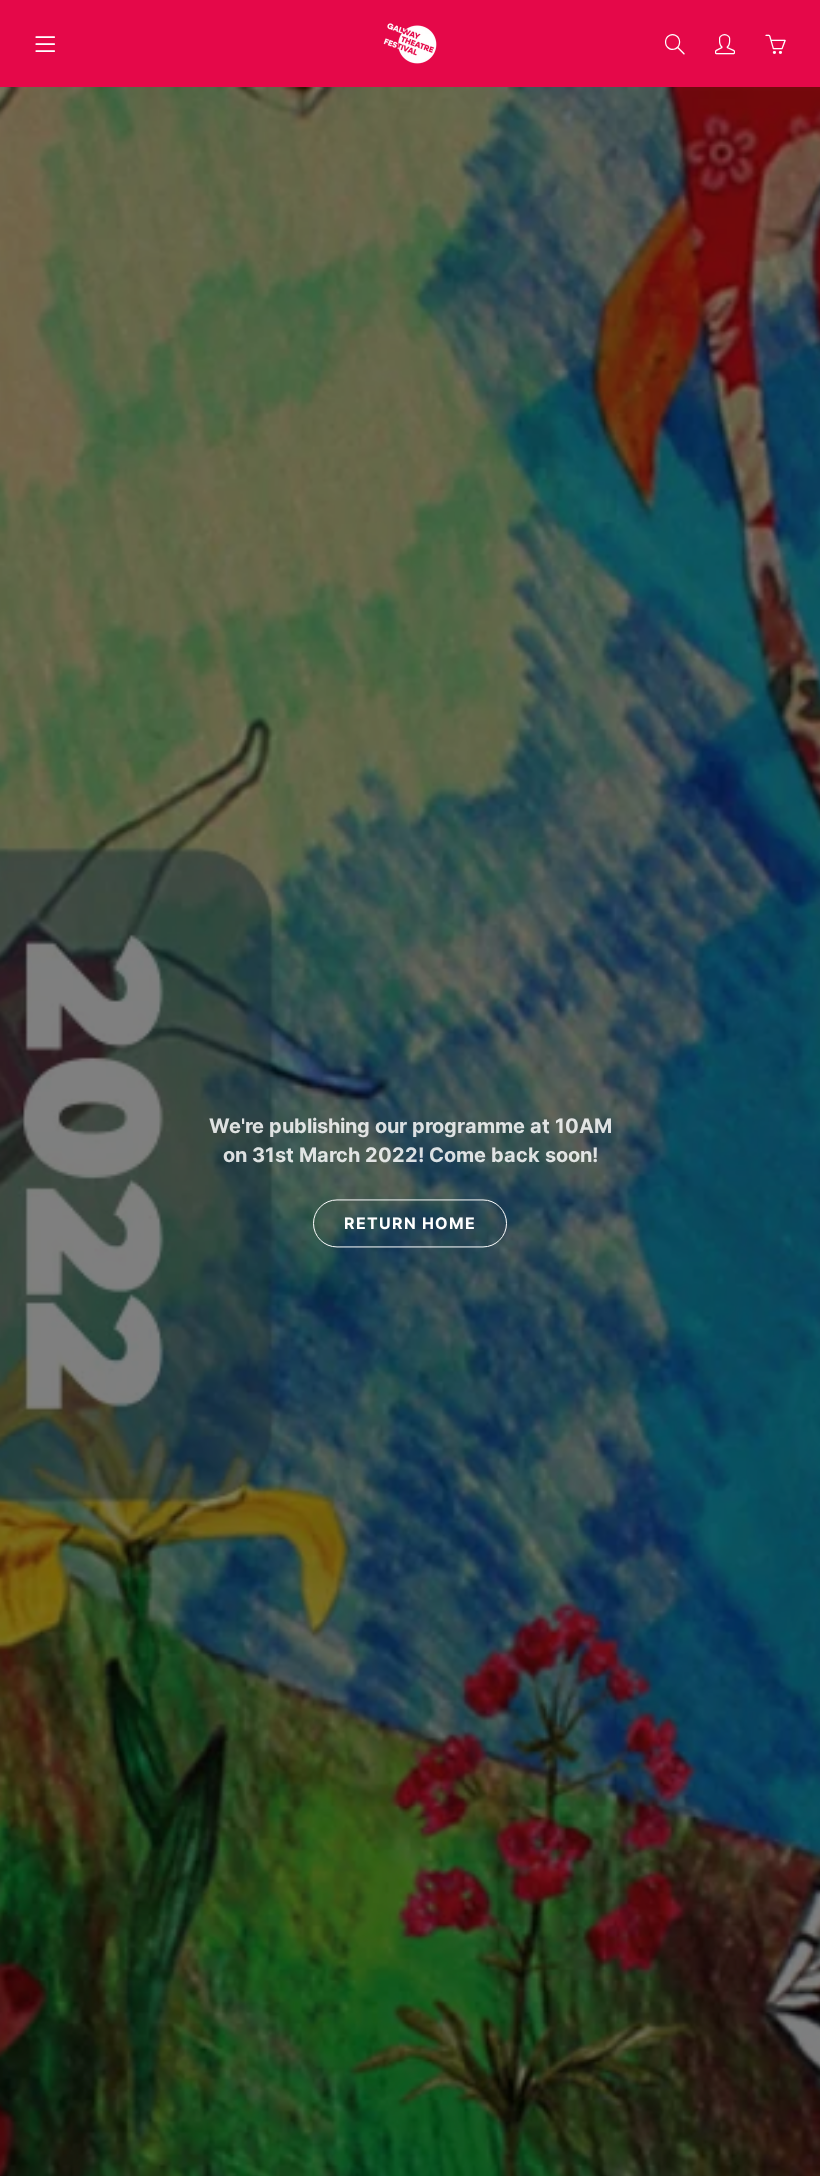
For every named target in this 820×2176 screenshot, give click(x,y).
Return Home (410, 1224)
